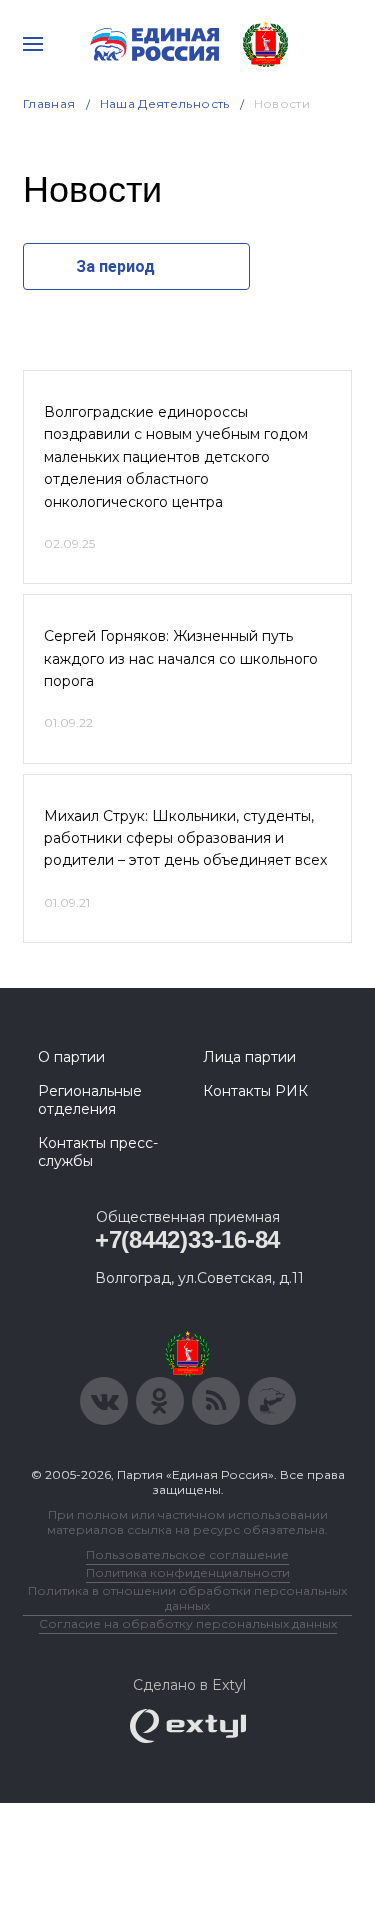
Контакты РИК (255, 1091)
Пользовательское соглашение (187, 1554)
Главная (49, 103)
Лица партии (249, 1057)
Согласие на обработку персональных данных (188, 1623)
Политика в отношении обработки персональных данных (187, 1598)
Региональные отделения (90, 1100)
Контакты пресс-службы (98, 1152)
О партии (71, 1057)
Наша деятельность (165, 103)
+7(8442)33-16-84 (187, 1239)
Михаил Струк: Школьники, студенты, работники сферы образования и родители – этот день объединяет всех (185, 838)
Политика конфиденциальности (188, 1572)
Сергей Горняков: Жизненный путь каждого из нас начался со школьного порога (181, 658)
